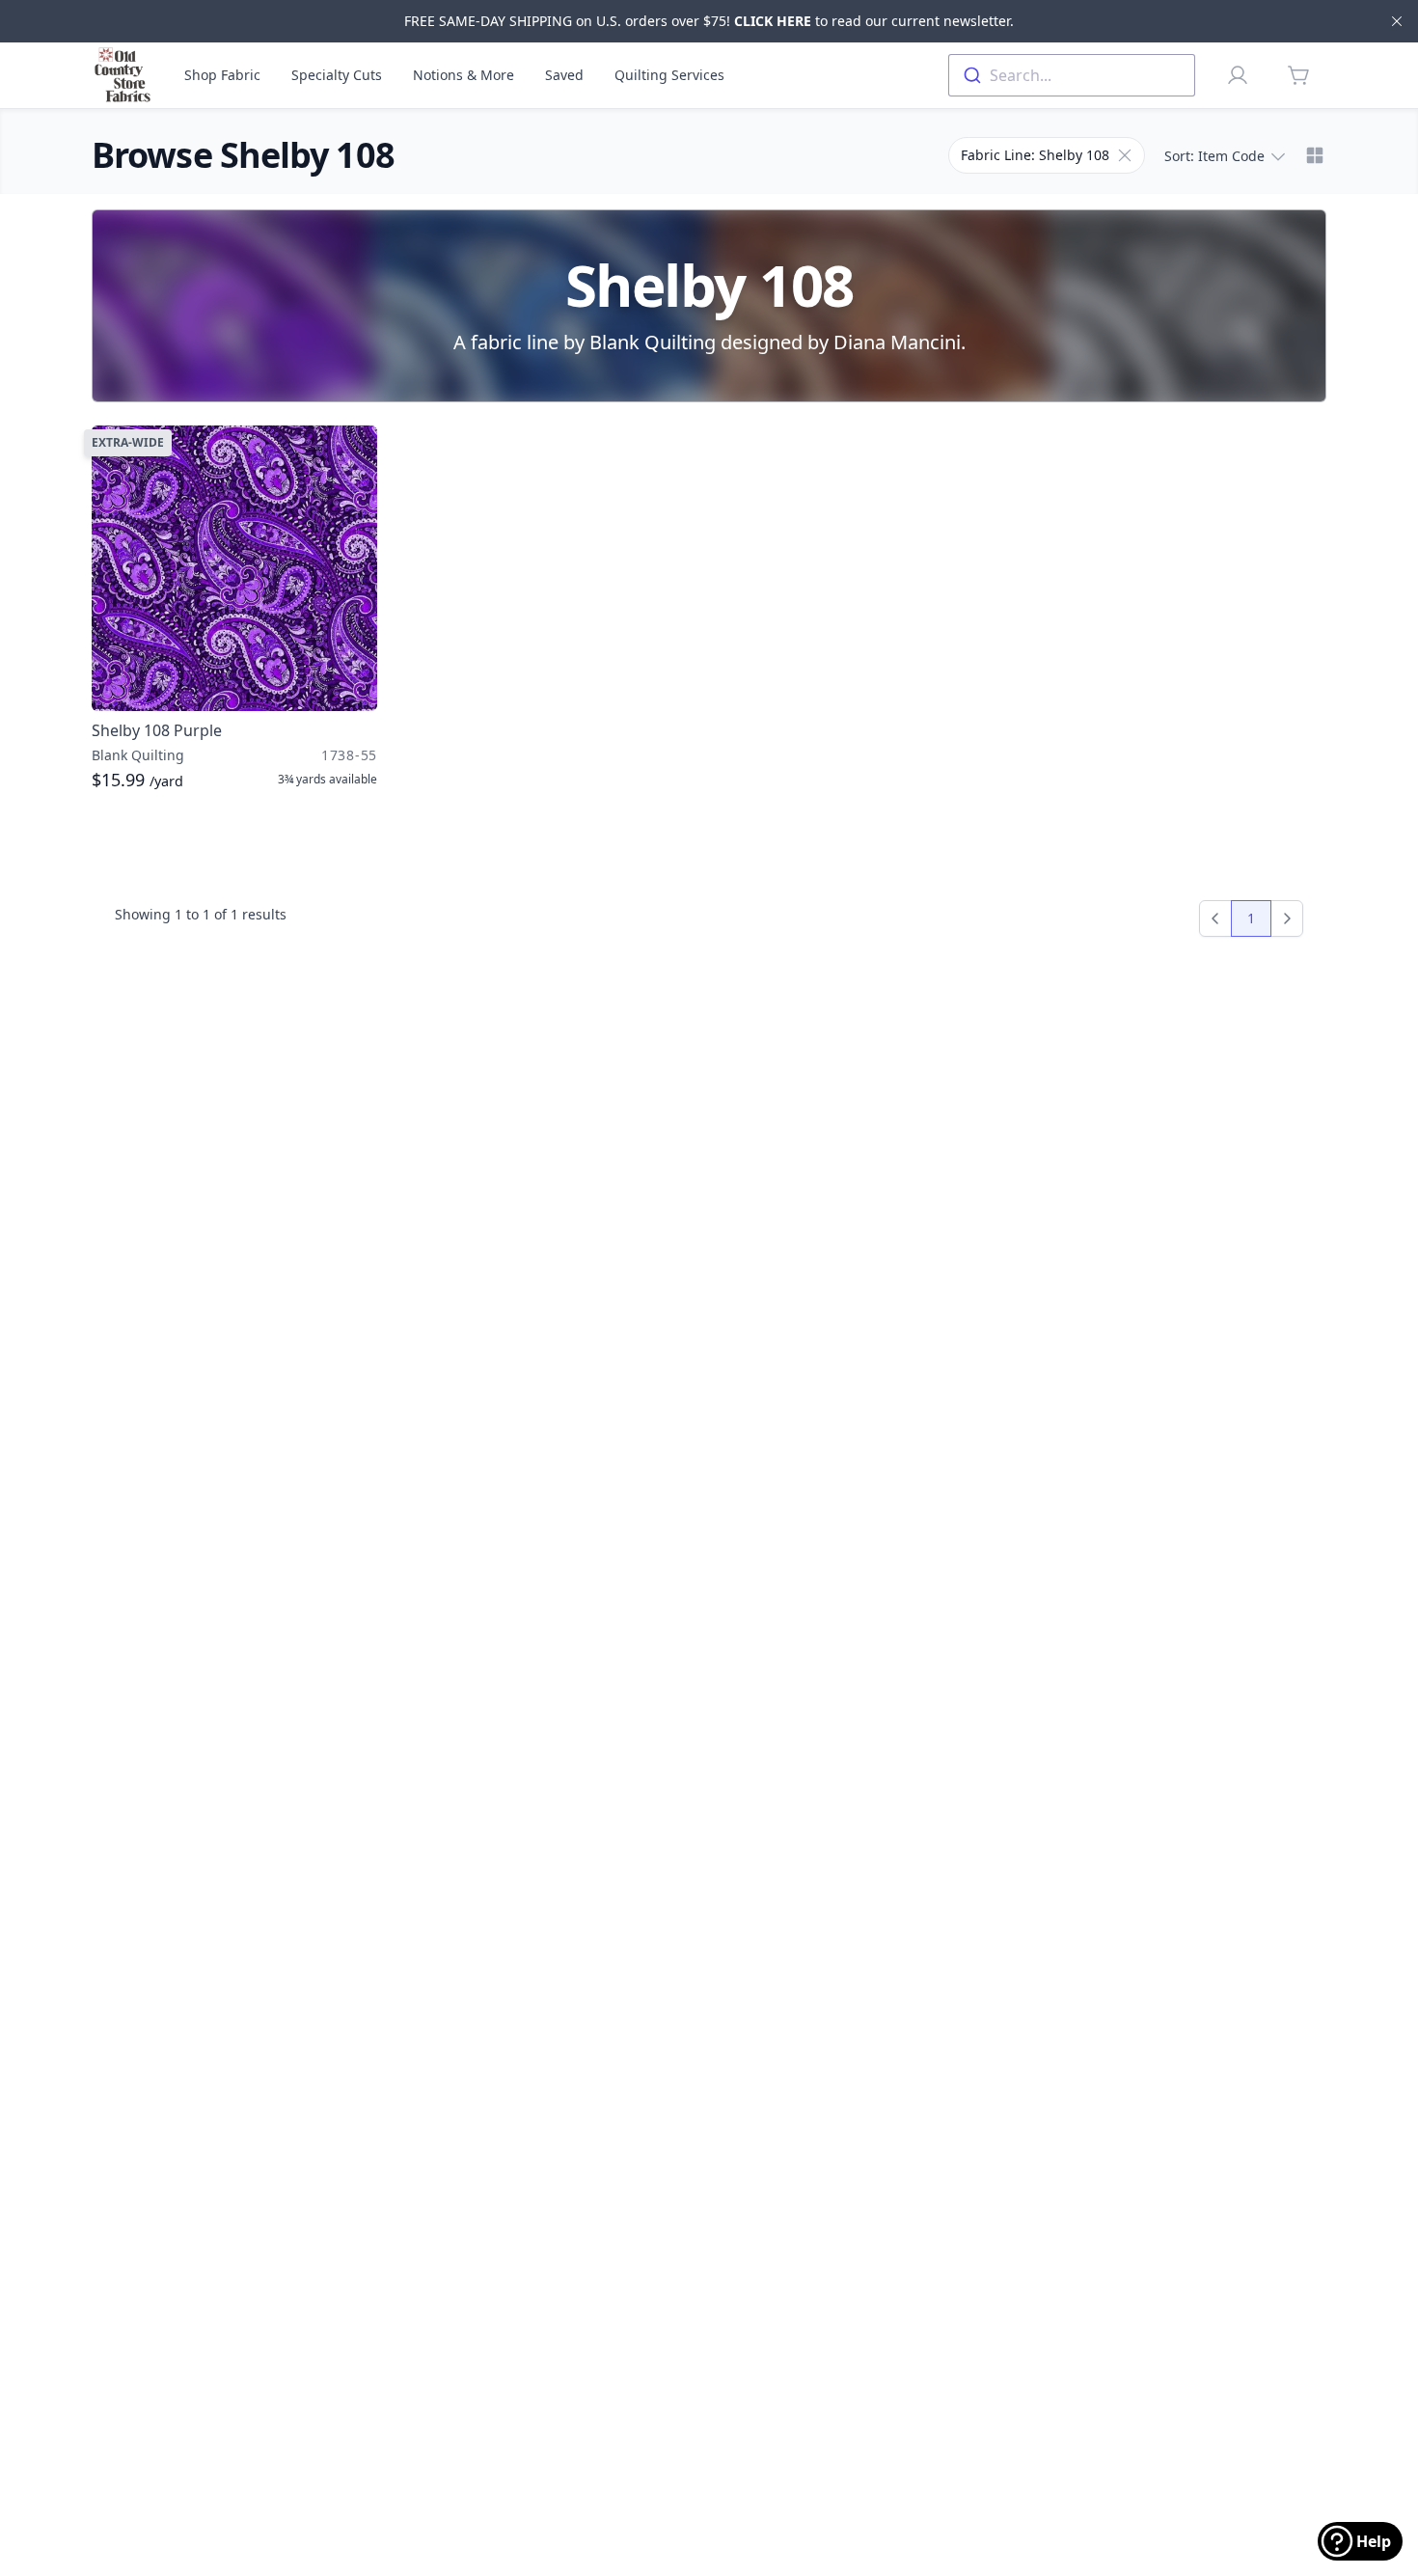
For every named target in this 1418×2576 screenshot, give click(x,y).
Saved (564, 75)
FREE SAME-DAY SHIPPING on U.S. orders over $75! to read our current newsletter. (709, 21)
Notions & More (464, 75)
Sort (1214, 156)
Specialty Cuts (337, 75)
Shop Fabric (222, 75)
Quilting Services (669, 75)
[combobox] (1072, 75)
